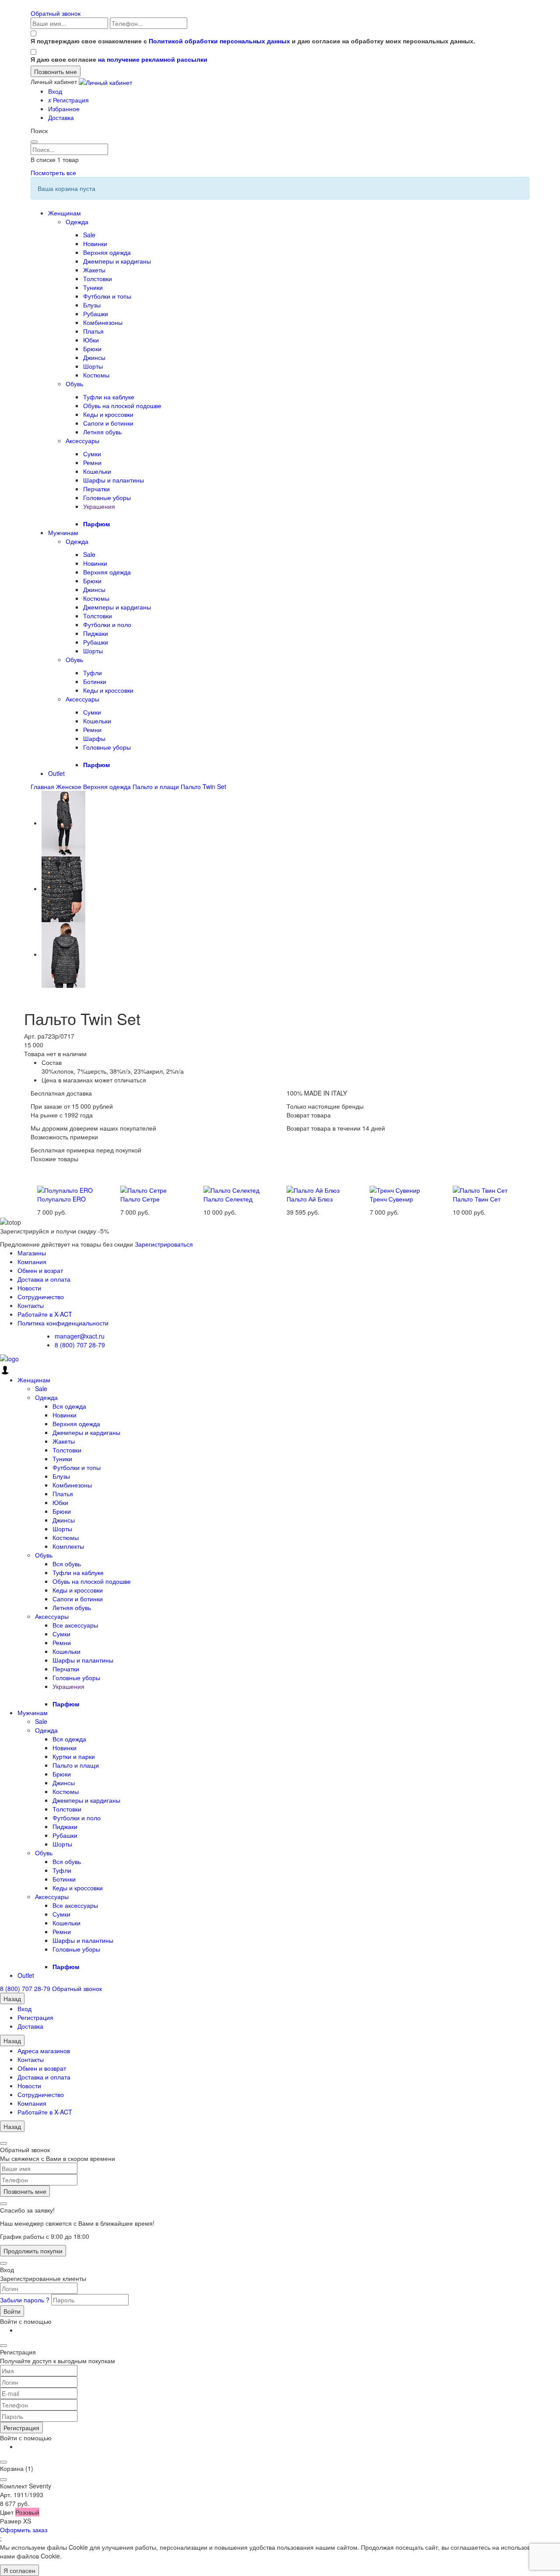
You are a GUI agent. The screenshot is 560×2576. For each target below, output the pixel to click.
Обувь (74, 384)
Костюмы (96, 375)
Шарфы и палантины (114, 480)
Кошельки (97, 471)
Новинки (95, 243)
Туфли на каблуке (109, 397)
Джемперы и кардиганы (117, 261)
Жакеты (94, 270)
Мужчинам (63, 532)
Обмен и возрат (40, 1270)
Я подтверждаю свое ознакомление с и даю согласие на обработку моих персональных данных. (253, 41)
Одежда (77, 222)
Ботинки (95, 681)
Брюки (92, 349)
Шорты (93, 366)
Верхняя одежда (107, 252)
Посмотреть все (53, 173)
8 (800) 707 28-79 (80, 1345)
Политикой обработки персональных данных (219, 41)
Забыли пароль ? (26, 2300)
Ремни (92, 462)
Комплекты (68, 1546)
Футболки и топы (107, 296)
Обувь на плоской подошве (122, 405)
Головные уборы (107, 497)
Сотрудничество (41, 1297)
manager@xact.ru (80, 1336)
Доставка (61, 117)
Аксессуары (82, 440)
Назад (12, 1998)
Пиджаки (96, 633)
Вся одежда (69, 1406)
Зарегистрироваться (164, 1244)
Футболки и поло (107, 624)
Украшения (99, 506)
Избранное (64, 109)
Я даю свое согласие (119, 59)
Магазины (32, 1253)
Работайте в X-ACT (45, 1314)
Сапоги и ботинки (108, 423)
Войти (12, 2311)
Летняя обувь (102, 432)
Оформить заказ (24, 2530)
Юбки (91, 340)
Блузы (92, 305)
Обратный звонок (56, 13)
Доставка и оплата (44, 1279)
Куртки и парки (74, 1756)
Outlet (56, 773)
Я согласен (19, 2570)
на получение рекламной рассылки (153, 59)
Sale (89, 235)
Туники (93, 287)
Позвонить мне (25, 2191)
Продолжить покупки (33, 2251)
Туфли (93, 673)
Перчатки (96, 489)
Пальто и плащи (76, 1765)
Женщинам (65, 213)
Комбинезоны (103, 322)
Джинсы (94, 357)
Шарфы (94, 738)
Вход (55, 91)
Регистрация (68, 100)
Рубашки (96, 314)
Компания (32, 1262)
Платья (93, 331)
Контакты (31, 1305)
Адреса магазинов (44, 2051)
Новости (29, 1288)
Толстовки (98, 278)
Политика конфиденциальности (63, 1323)
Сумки (92, 454)
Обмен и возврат (42, 2068)
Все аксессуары (75, 1625)
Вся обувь (67, 1564)
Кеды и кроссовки (108, 414)
